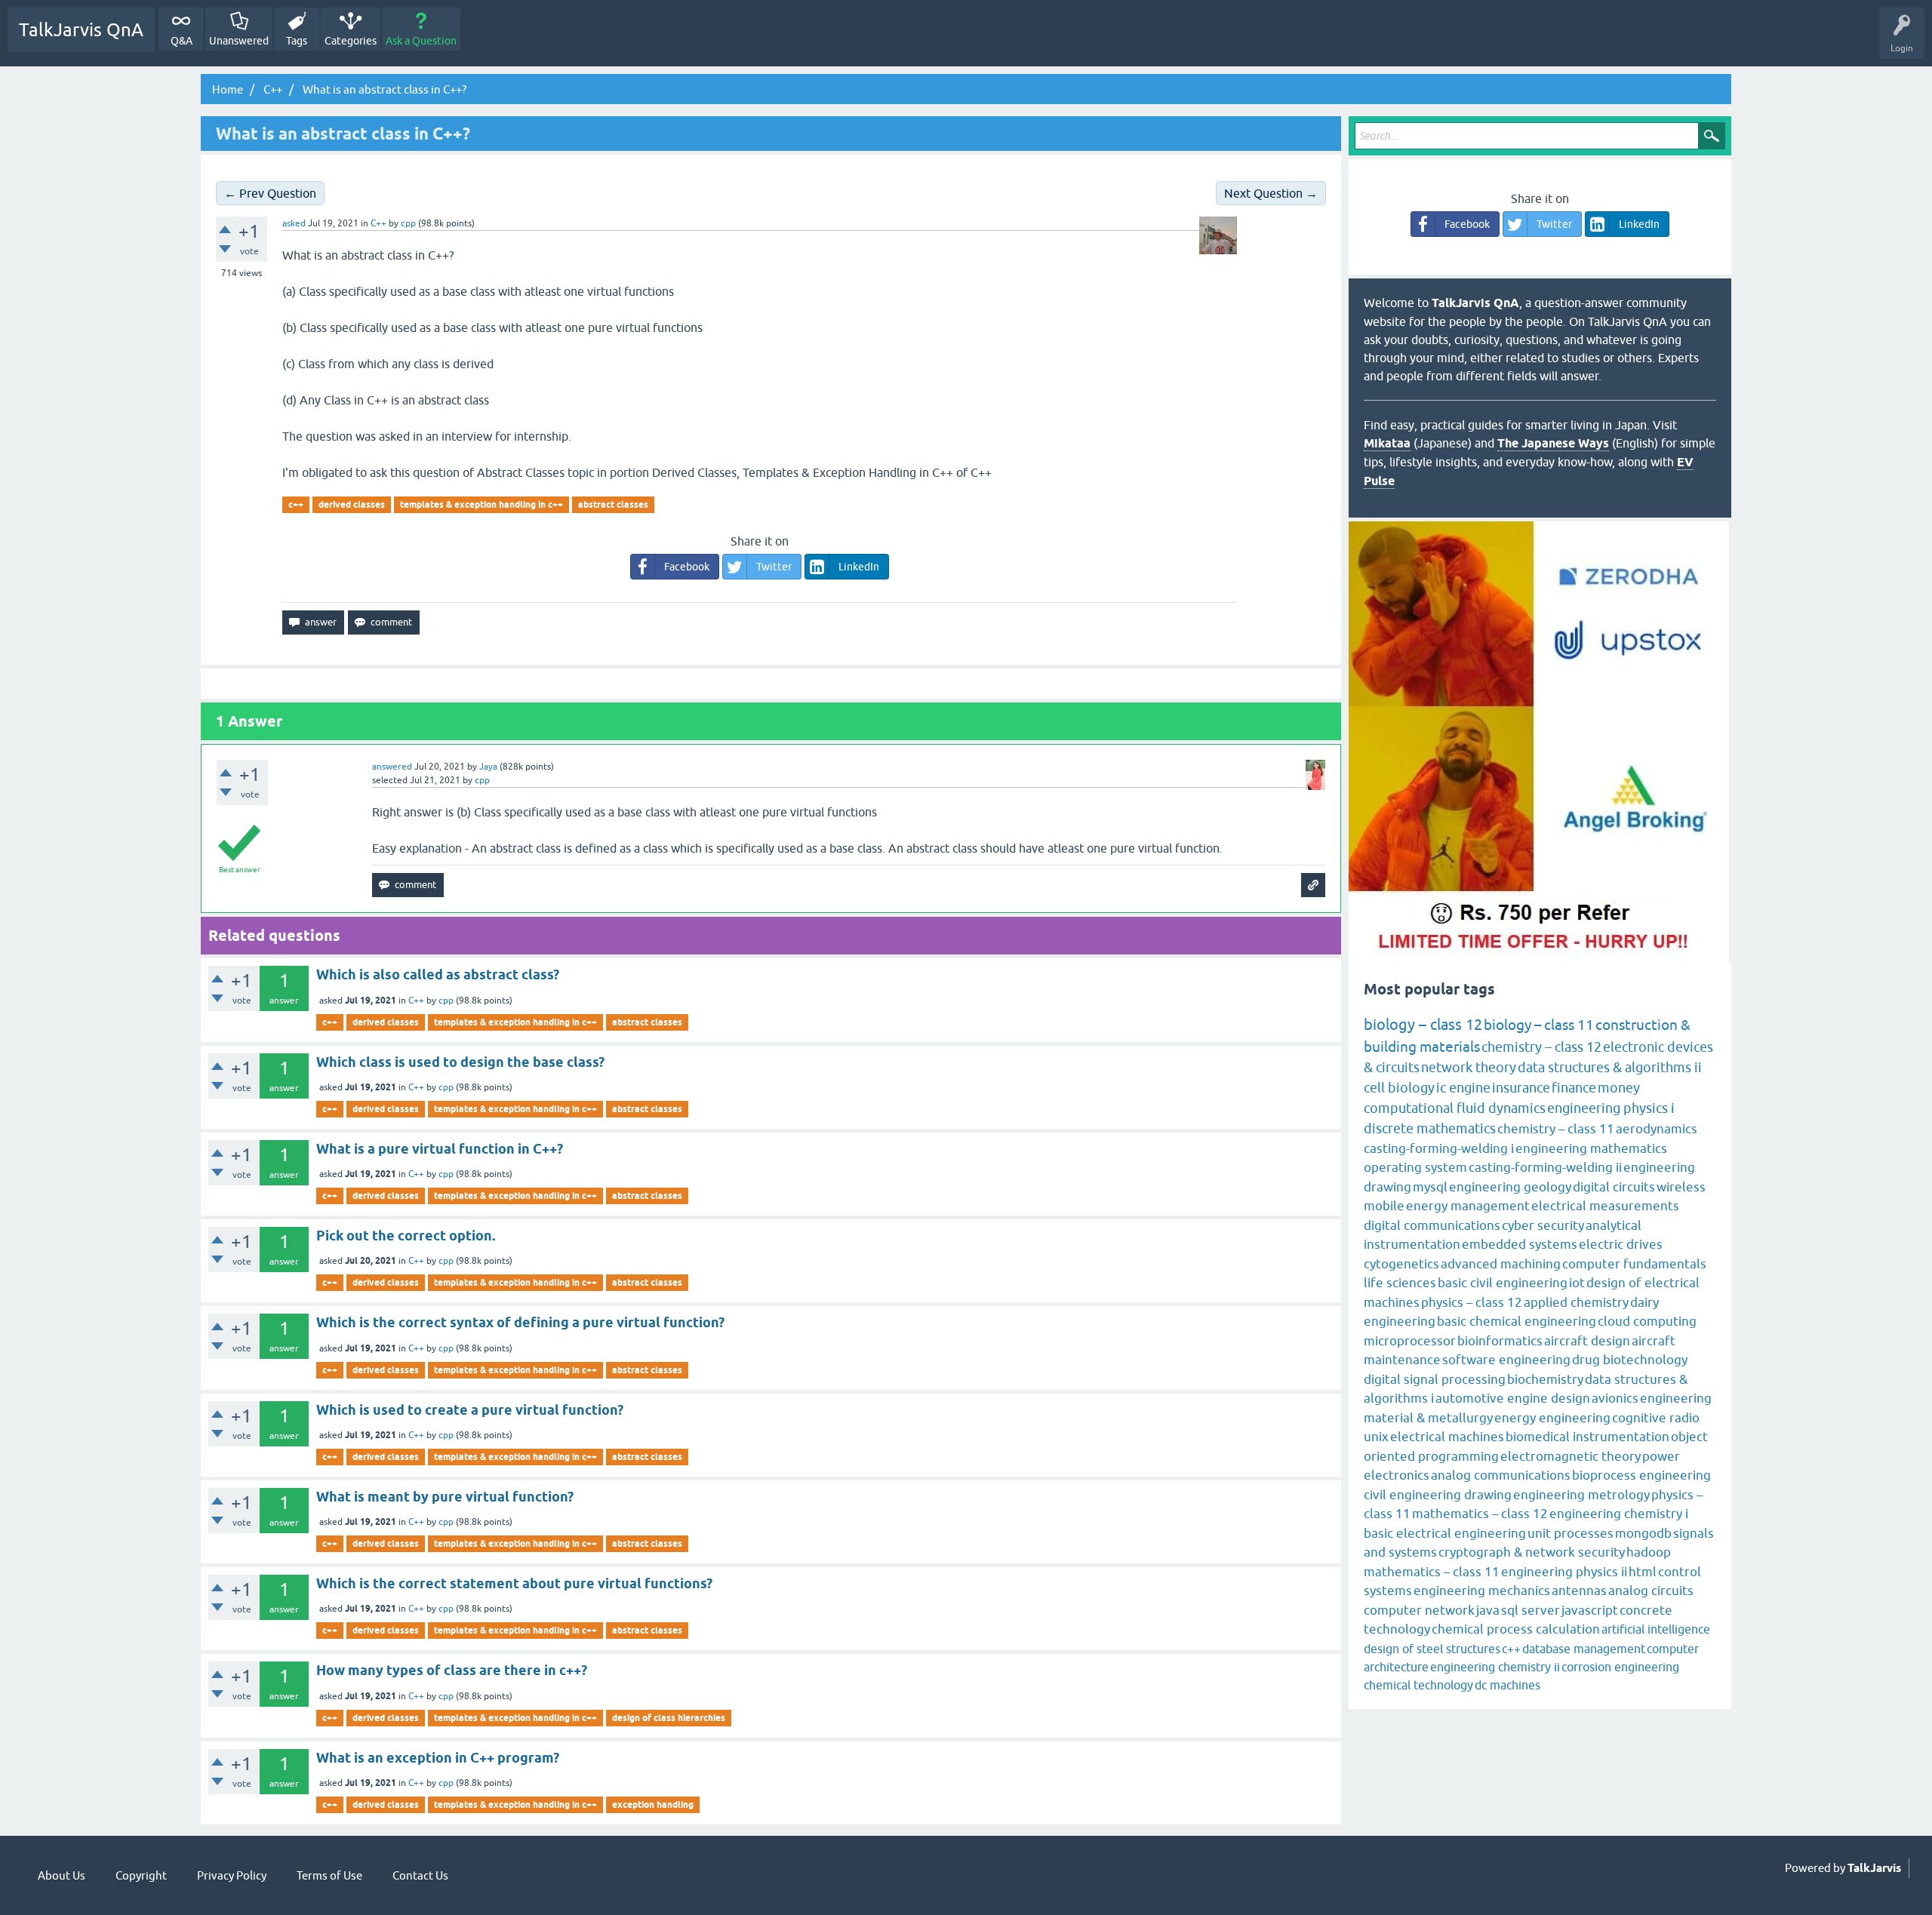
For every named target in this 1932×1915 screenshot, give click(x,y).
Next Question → (1271, 193)
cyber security (1543, 1225)
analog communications (1501, 1475)
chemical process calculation (1516, 1629)
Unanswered (239, 41)
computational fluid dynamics (1455, 1108)
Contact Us (420, 1875)
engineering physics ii (1564, 1572)
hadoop (1649, 1552)
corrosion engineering (1620, 1667)
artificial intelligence (1656, 1629)
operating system (1415, 1167)
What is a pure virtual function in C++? (440, 1149)
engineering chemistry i (1619, 1514)
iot (1577, 1283)
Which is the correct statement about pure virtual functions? (514, 1583)
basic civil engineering (1503, 1283)
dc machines (1507, 1685)
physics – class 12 (1472, 1302)
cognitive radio (1656, 1418)
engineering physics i (1611, 1108)
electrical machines (1447, 1437)
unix (1376, 1437)
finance (1574, 1088)
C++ (378, 223)
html (1643, 1572)
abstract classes (613, 504)
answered (392, 767)
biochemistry (1545, 1379)
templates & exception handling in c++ (481, 504)
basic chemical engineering (1517, 1321)
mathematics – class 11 (1432, 1572)
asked (294, 223)
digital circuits (1614, 1187)
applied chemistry (1576, 1302)
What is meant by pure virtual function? (445, 1497)
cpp (446, 1001)
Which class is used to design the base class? (460, 1062)
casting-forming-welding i (1439, 1148)
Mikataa (1387, 443)
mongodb (1643, 1533)
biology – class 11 (1539, 1025)
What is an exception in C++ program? (438, 1758)
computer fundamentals (1634, 1264)
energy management (1468, 1206)
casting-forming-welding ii (1545, 1167)
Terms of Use (329, 1875)
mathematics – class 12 (1480, 1514)
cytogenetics (1401, 1264)
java (1488, 1610)
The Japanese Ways (1553, 443)
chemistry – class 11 (1556, 1129)
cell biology (1399, 1088)
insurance (1521, 1088)
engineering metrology (1581, 1495)
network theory (1469, 1067)
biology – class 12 (1423, 1024)
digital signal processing (1435, 1379)
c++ (296, 504)
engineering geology (1510, 1187)
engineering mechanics (1482, 1591)
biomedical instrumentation (1587, 1437)
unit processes (1571, 1533)
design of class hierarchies (669, 1718)
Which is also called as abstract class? (438, 974)
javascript (1590, 1610)
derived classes (352, 504)
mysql (1430, 1187)
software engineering (1506, 1360)
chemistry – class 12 (1541, 1047)
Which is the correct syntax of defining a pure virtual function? (520, 1322)
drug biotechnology (1630, 1360)
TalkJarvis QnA (81, 30)
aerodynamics (1657, 1129)
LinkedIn (859, 567)
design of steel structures (1432, 1649)
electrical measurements (1605, 1206)
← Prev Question (270, 193)
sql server (1531, 1610)
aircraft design (1587, 1341)
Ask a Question (421, 41)
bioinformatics (1500, 1341)
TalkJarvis (1874, 1868)
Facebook (687, 567)
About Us (62, 1875)
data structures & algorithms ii (1610, 1067)
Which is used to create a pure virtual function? (470, 1410)
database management (1584, 1649)
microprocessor (1410, 1341)
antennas (1579, 1591)
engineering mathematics (1591, 1148)
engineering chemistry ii (1495, 1667)
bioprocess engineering (1641, 1475)
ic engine (1463, 1088)
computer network (1419, 1610)
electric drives (1621, 1244)
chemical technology (1418, 1685)
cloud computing (1647, 1321)
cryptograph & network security (1532, 1552)
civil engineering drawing (1438, 1495)
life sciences (1400, 1283)
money (1619, 1088)
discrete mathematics (1430, 1128)
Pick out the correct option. (406, 1236)
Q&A (182, 41)
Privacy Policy (232, 1875)
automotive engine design (1513, 1398)
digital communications (1432, 1225)
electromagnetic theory (1571, 1456)
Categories (351, 41)
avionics (1615, 1398)
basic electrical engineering (1445, 1533)
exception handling (653, 1804)
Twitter (774, 567)
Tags (297, 41)
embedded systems (1520, 1244)
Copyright (141, 1875)
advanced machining (1501, 1264)
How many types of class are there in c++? (452, 1670)
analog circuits (1651, 1591)
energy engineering (1552, 1418)
